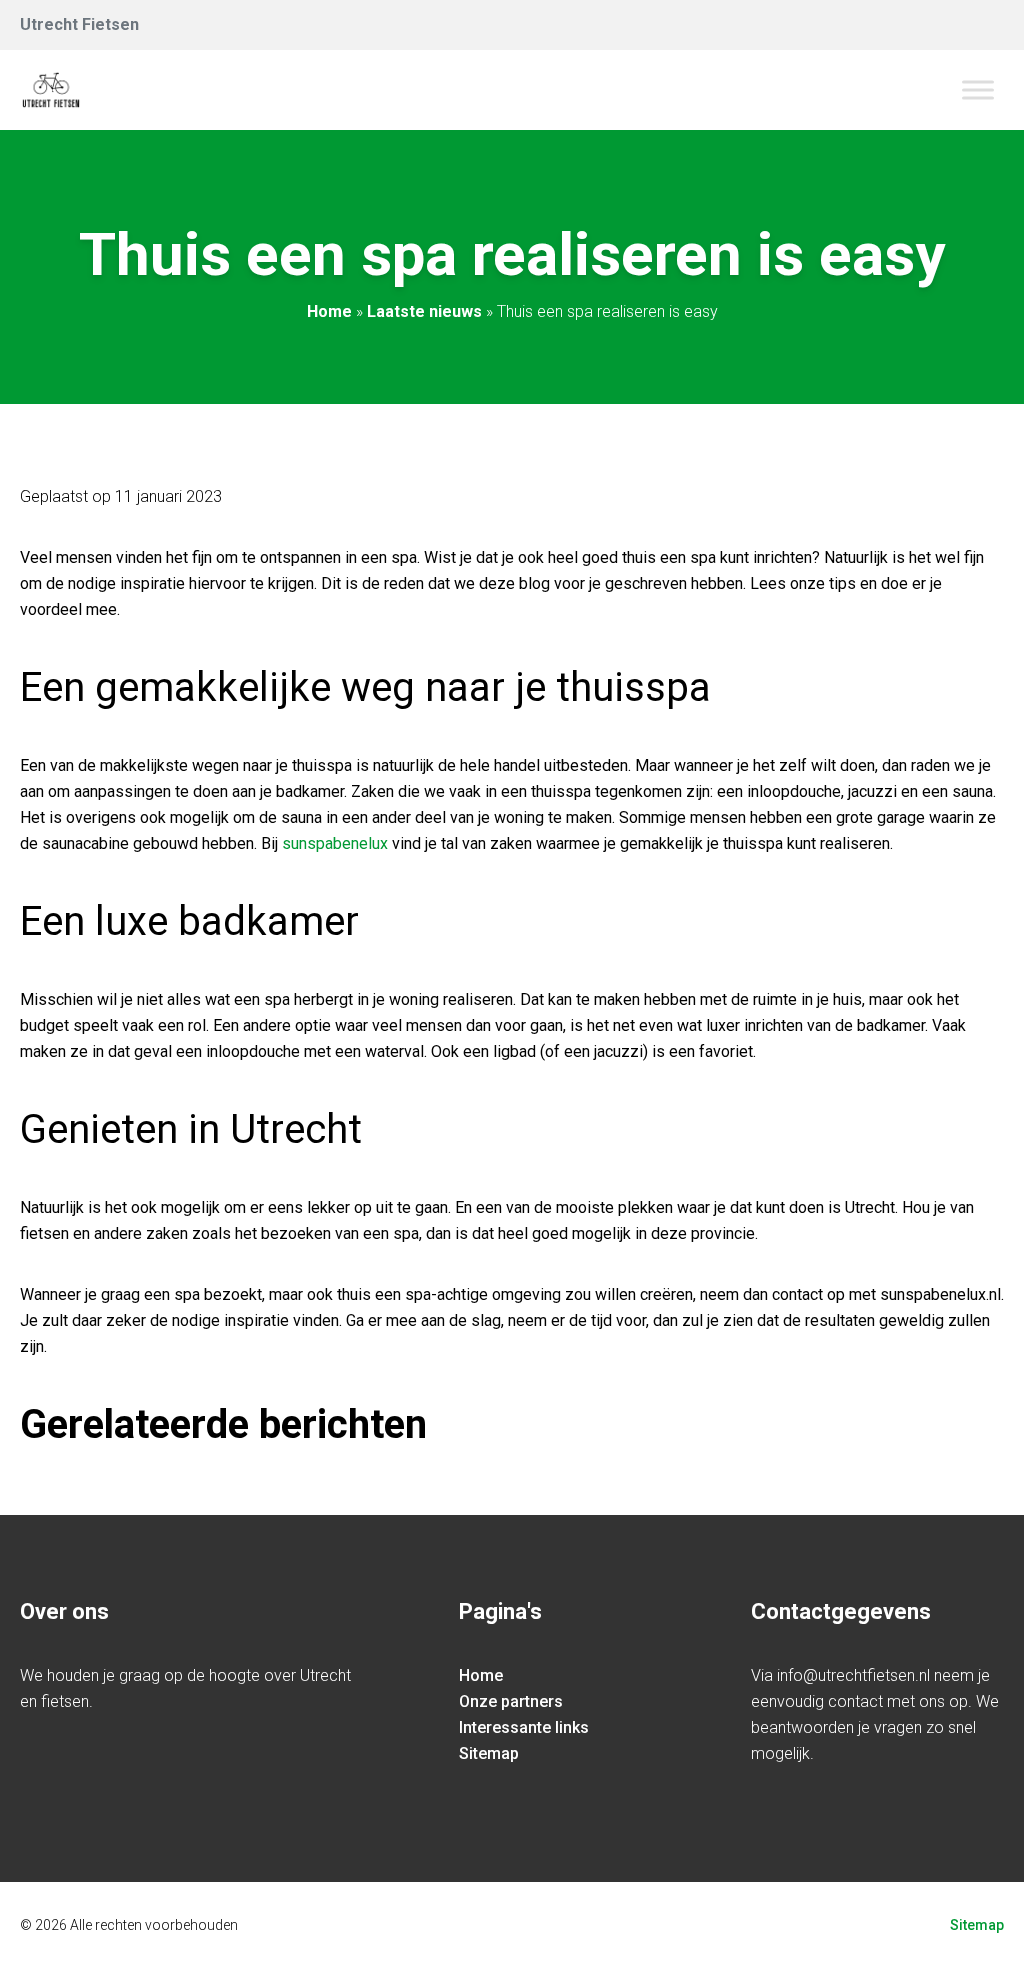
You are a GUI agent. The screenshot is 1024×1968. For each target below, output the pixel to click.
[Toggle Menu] (978, 89)
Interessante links (524, 1727)
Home (329, 311)
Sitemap (489, 1753)
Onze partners (511, 1701)
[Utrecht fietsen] (51, 90)
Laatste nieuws (424, 311)
